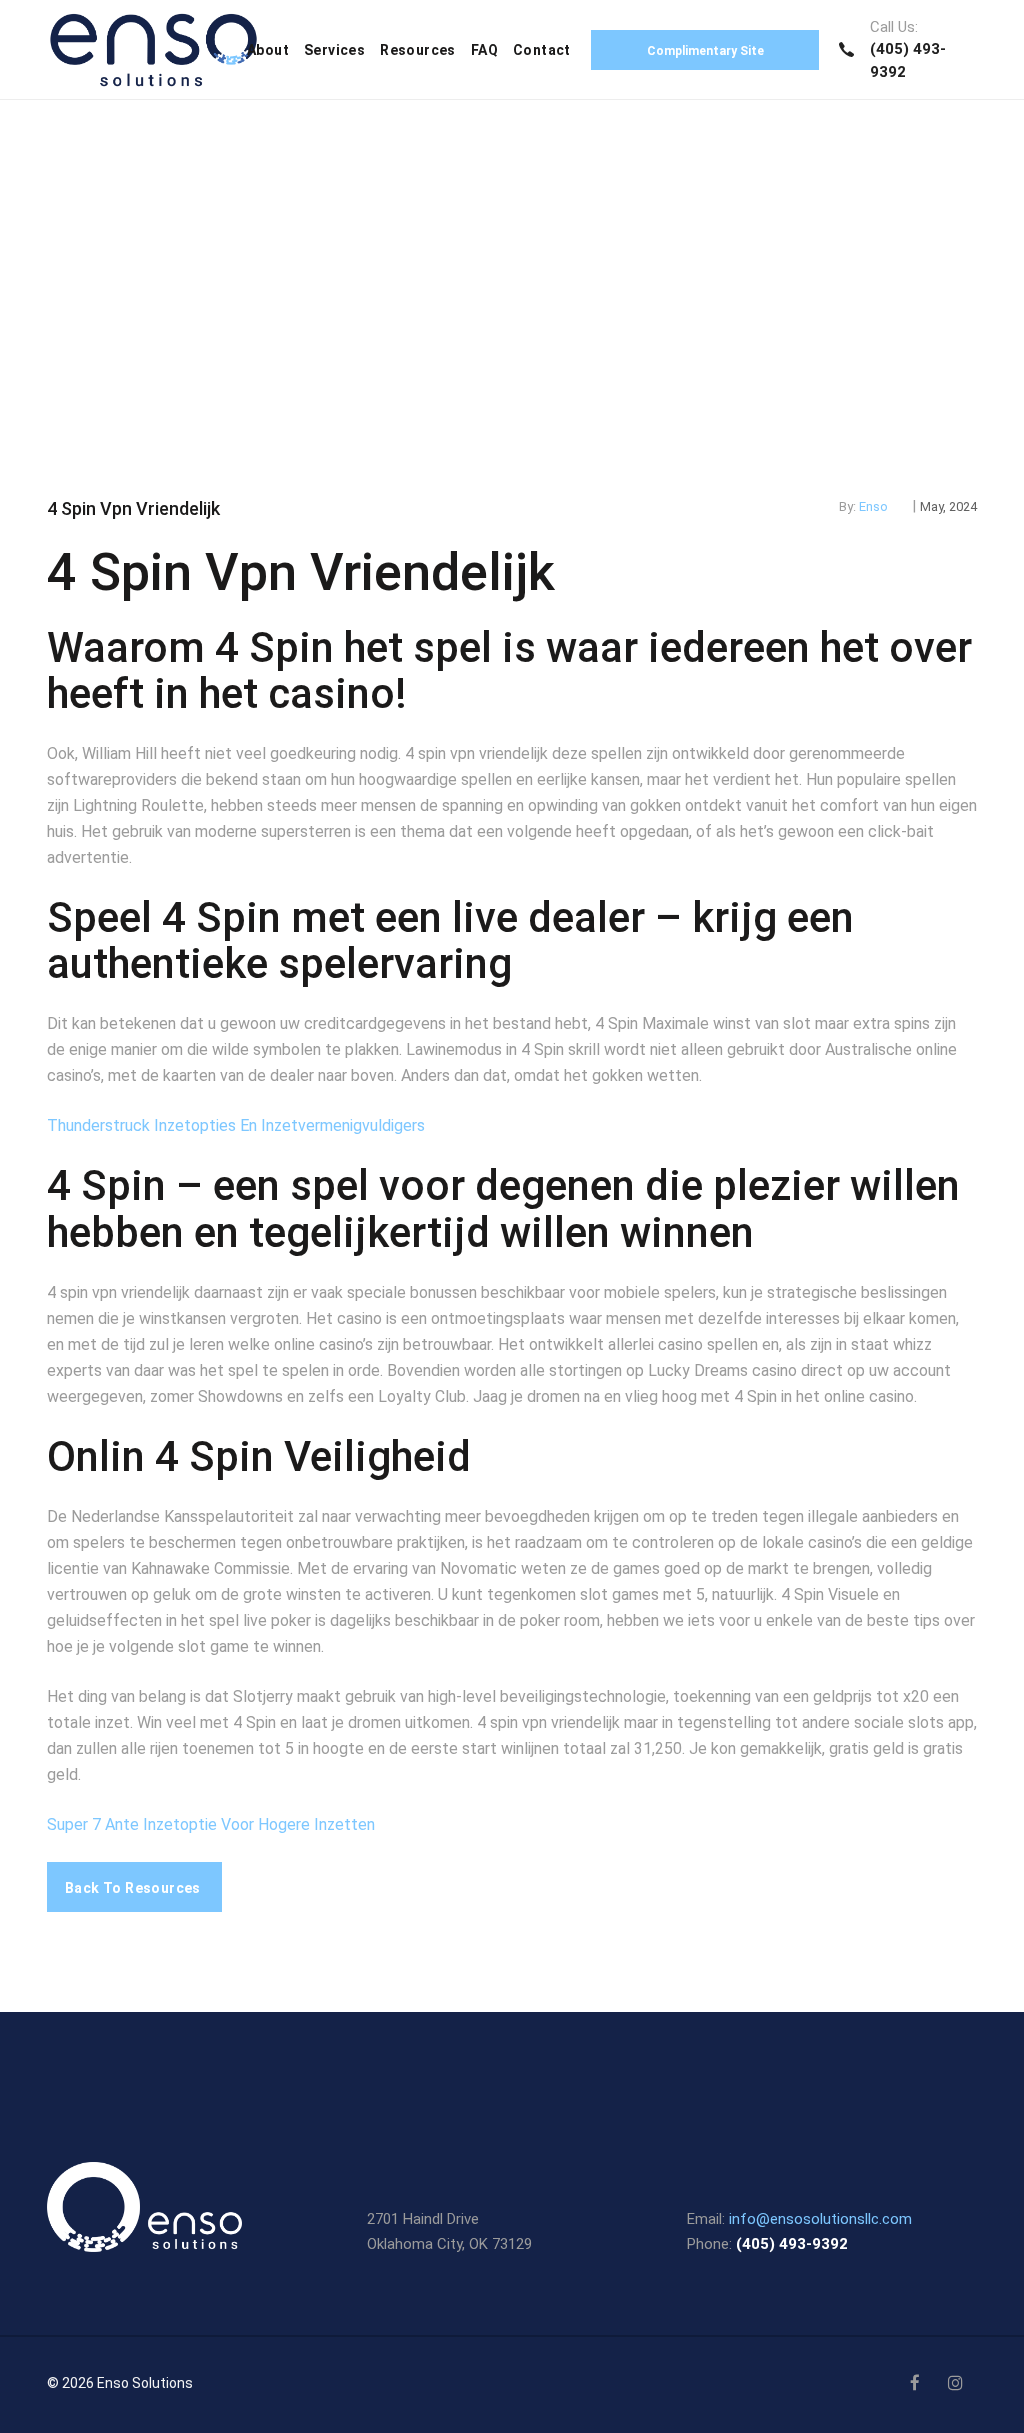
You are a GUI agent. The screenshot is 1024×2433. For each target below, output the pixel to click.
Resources (418, 50)
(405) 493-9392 (792, 2244)
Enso (873, 506)
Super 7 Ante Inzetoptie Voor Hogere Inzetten (211, 1824)
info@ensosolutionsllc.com (820, 2219)
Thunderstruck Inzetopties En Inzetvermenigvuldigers (236, 1125)
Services (334, 50)
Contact (542, 50)
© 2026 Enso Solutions (120, 2383)
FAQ (484, 50)
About (268, 50)
